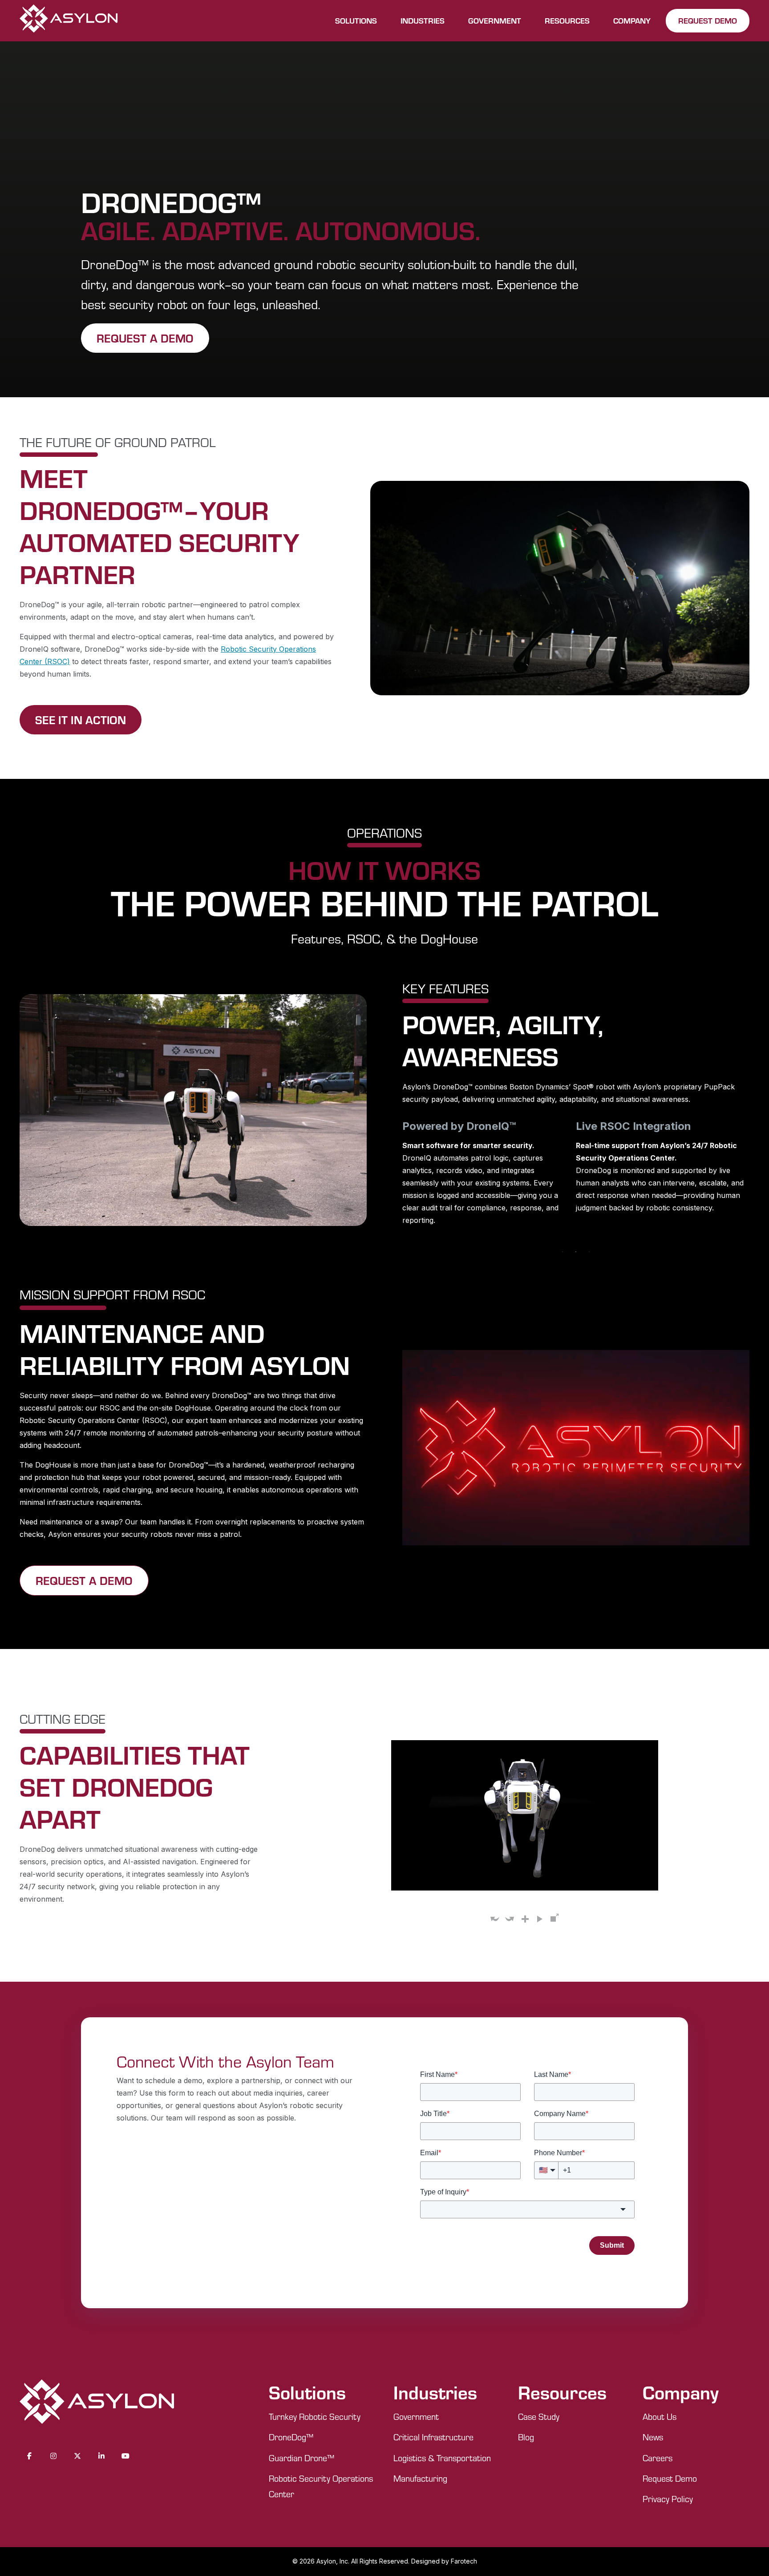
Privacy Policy (668, 2499)
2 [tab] (576, 1252)
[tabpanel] (498, 1165)
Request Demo (670, 2478)
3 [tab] (589, 1252)
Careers (658, 2458)
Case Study (539, 2417)
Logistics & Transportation (442, 2458)
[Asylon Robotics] (69, 21)
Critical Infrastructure (433, 2437)
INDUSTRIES (423, 20)
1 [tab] (563, 1252)
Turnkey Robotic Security (315, 2417)
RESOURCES (567, 20)
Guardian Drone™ (302, 2458)
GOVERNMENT (495, 20)
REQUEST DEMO (708, 20)
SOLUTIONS (356, 20)
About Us (660, 2417)
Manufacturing (420, 2478)
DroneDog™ (291, 2437)
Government (416, 2417)
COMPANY (632, 20)
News (653, 2437)
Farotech (464, 2561)
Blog (526, 2437)
